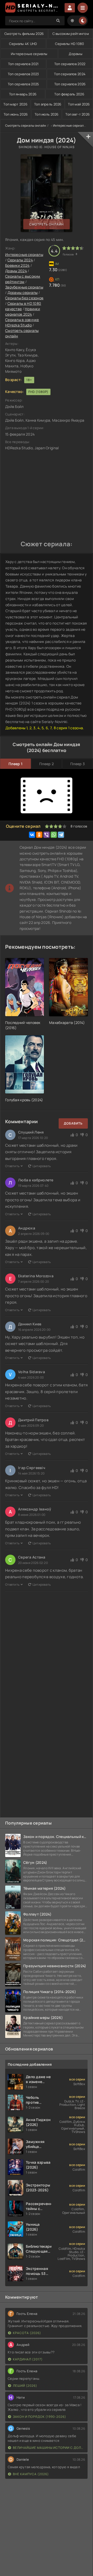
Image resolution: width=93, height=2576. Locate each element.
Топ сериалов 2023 (23, 74)
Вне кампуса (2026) (31, 2474)
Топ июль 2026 (47, 114)
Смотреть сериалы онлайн (26, 126)
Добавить (73, 1123)
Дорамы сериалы (23, 292)
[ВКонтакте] (32, 835)
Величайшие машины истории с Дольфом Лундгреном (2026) (49, 2448)
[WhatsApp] (54, 835)
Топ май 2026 (79, 104)
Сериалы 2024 (20, 260)
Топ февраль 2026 (69, 94)
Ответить (12, 1166)
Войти (70, 8)
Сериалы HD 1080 (69, 44)
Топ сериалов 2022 (70, 64)
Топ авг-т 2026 (78, 114)
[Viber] (47, 835)
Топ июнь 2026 (16, 114)
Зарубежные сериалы (24, 287)
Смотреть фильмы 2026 (24, 34)
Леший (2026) (25, 2386)
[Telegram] (61, 835)
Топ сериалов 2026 (70, 84)
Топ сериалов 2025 (24, 84)
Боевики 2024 (17, 265)
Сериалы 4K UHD (23, 44)
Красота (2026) (27, 2333)
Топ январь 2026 (23, 94)
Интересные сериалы (29, 54)
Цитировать (42, 1166)
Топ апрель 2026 (48, 104)
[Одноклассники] (39, 835)
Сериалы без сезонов (24, 298)
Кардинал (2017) (28, 2359)
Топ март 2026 (15, 104)
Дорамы (76, 54)
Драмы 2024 (16, 271)
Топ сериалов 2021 (23, 64)
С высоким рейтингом (71, 34)
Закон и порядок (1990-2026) (40, 2417)
